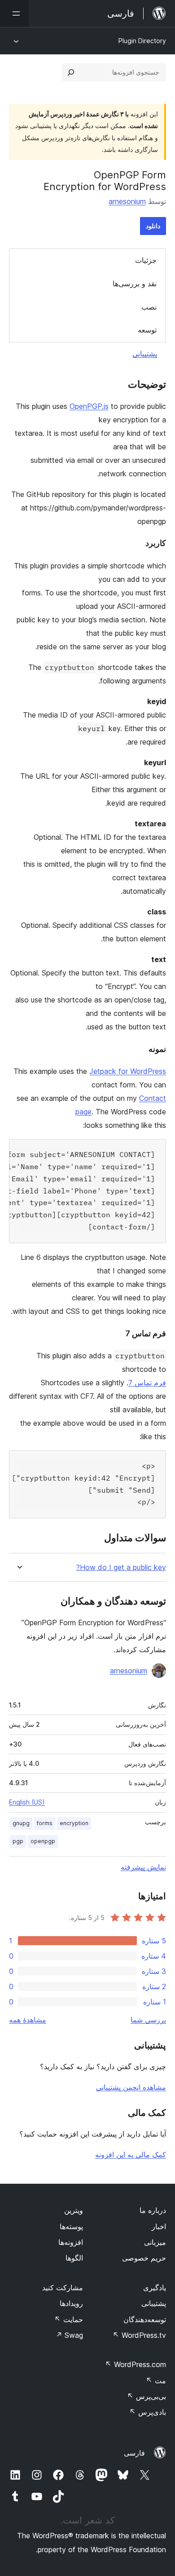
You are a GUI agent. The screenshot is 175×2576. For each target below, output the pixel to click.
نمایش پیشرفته (143, 1867)
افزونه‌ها (71, 2242)
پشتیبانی (145, 354)
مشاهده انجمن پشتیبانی (131, 2087)
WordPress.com (136, 2364)
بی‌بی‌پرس (147, 2396)
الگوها (74, 2258)
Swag (69, 2335)
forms (45, 1823)
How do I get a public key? (121, 1567)
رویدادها (71, 2303)
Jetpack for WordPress (128, 1071)
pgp (18, 1841)
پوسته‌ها (71, 2226)
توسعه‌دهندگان (145, 2319)
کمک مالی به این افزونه (131, 2155)
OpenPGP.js (89, 406)
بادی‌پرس (148, 2412)
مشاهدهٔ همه (28, 2020)
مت (156, 2381)
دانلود (153, 226)
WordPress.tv (139, 2335)
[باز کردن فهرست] (14, 13)
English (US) (27, 1802)
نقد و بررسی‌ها (135, 284)
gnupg (21, 1823)
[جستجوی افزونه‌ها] (71, 72)
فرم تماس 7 (147, 1383)
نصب (149, 307)
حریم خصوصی (144, 2258)
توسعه (147, 330)
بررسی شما (148, 2020)
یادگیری (155, 2288)
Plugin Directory (142, 41)
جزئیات (146, 260)
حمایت (69, 2319)
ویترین (74, 2210)
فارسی (134, 2453)
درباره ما (153, 2210)
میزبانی (155, 2242)
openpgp (43, 1841)
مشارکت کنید (63, 2288)
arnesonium (127, 201)
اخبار (159, 2226)
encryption (74, 1823)
